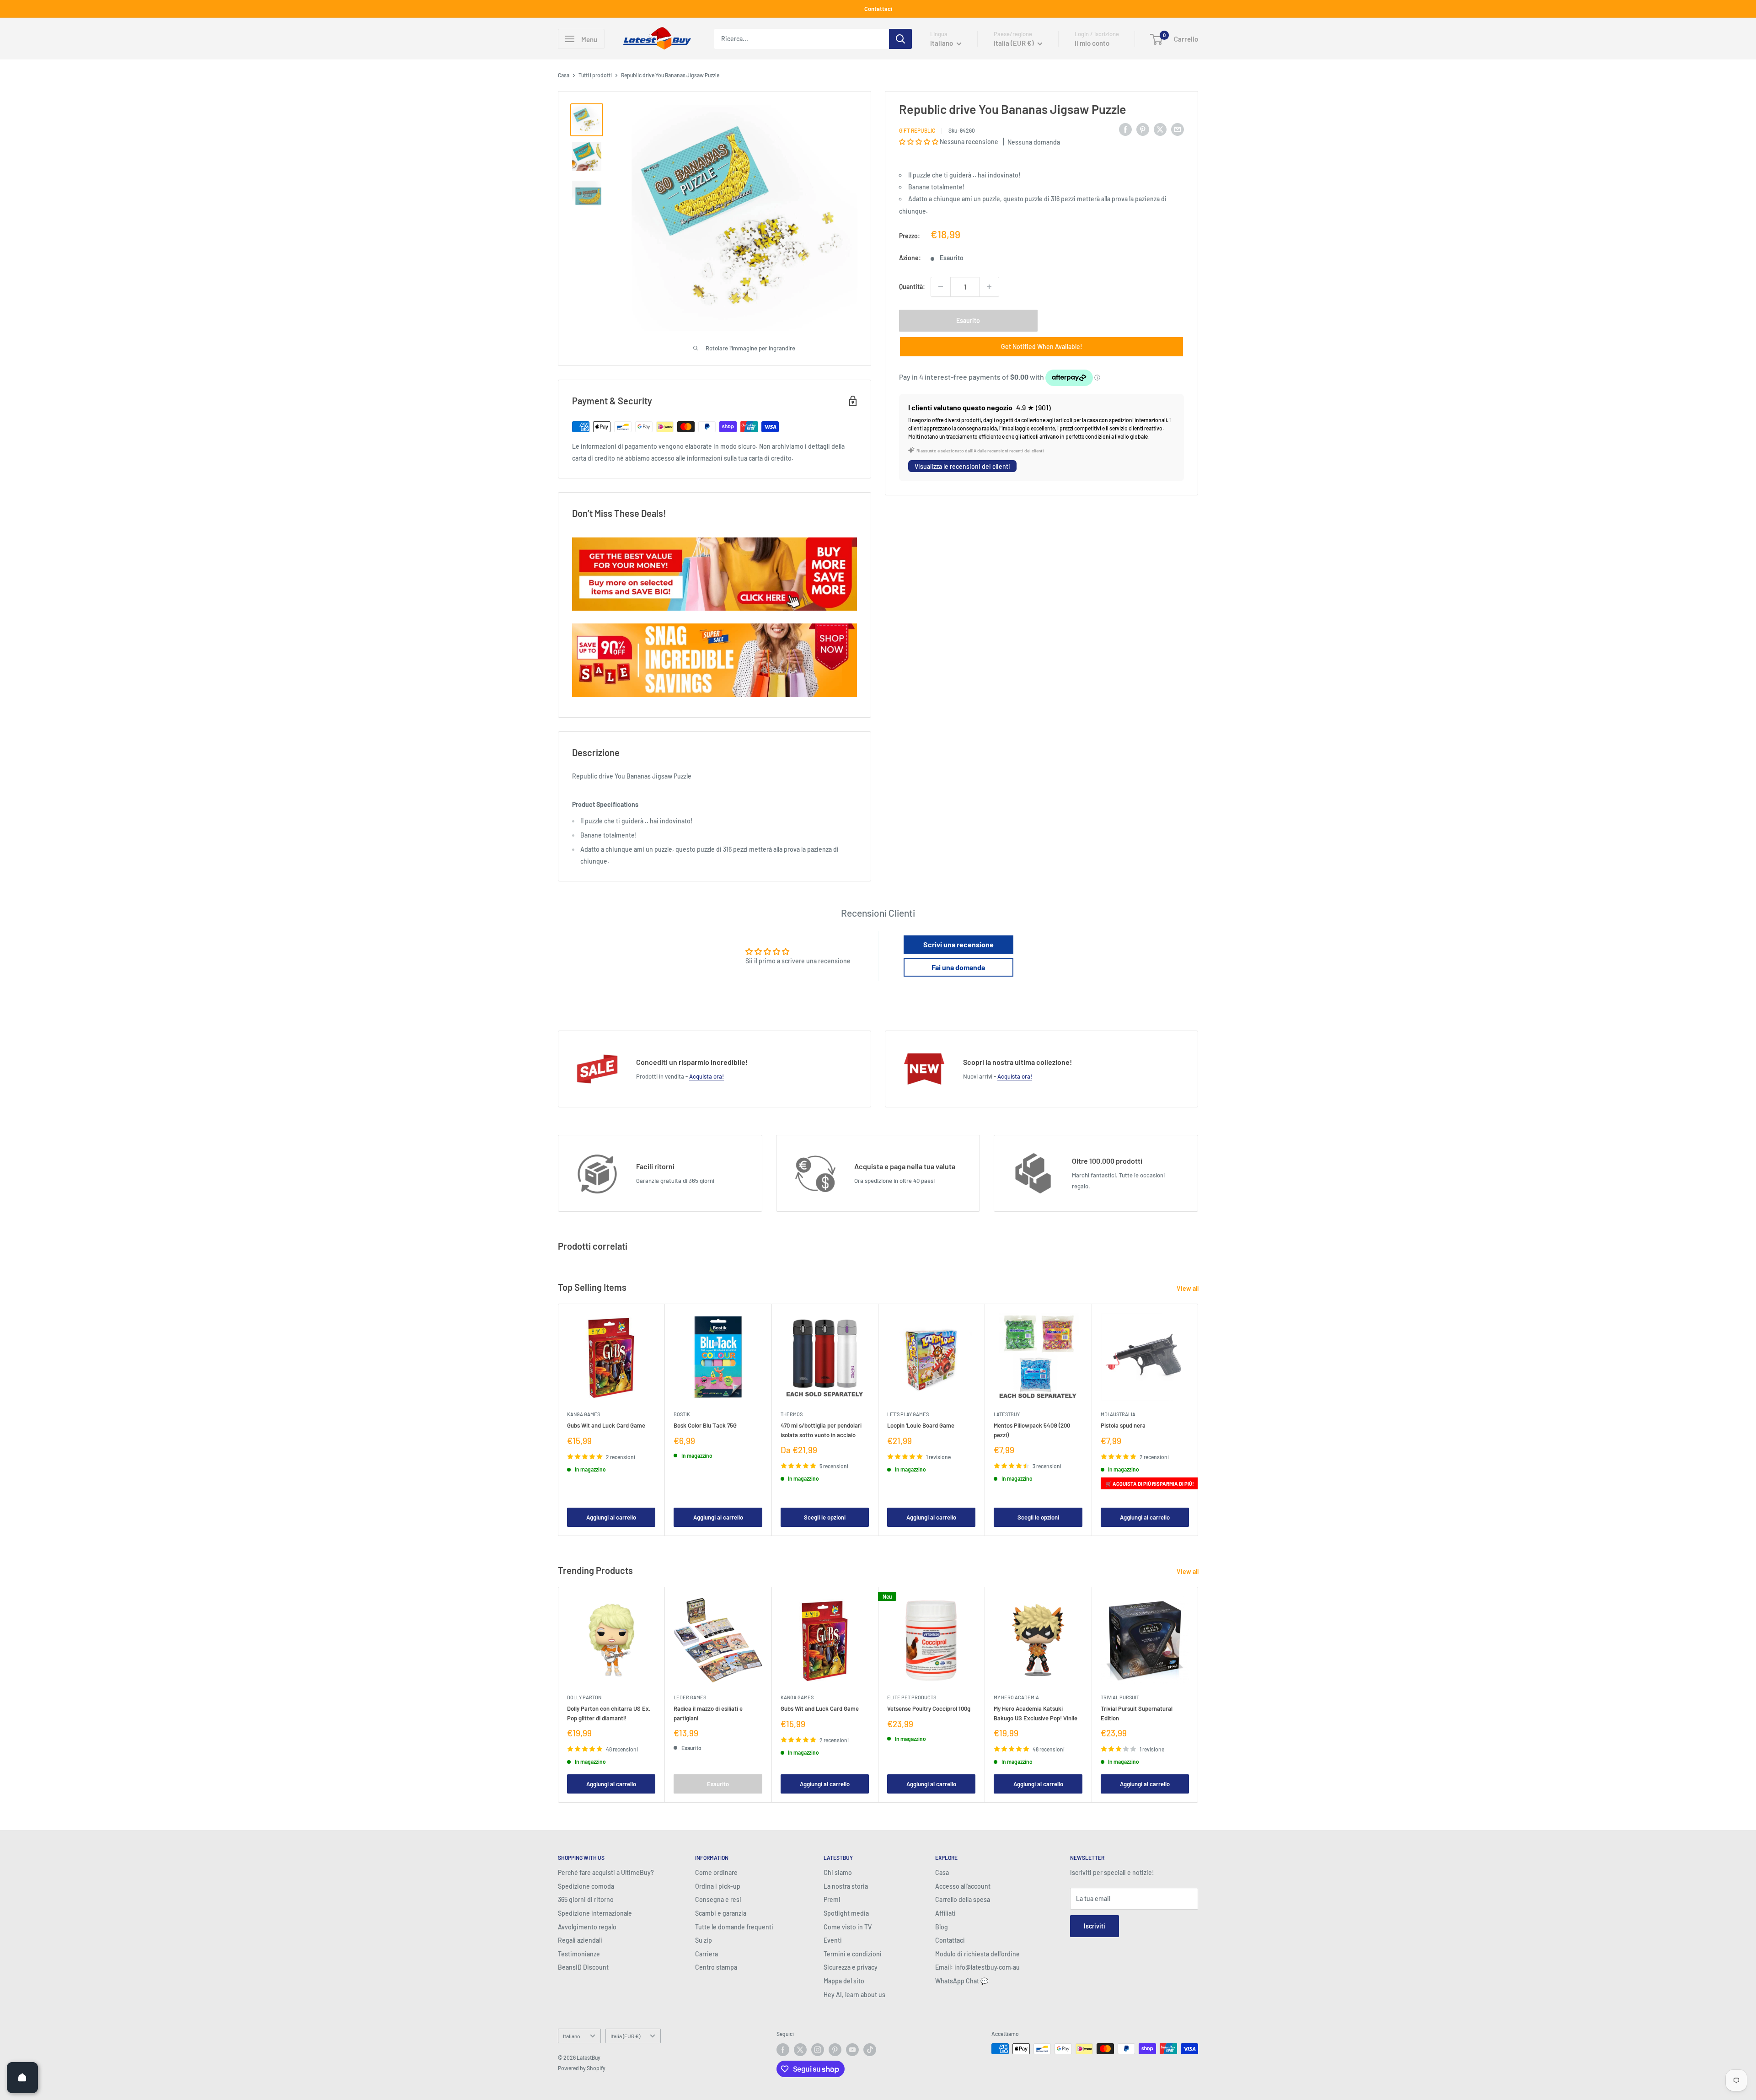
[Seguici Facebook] (783, 2050)
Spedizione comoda (586, 1886)
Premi (832, 1899)
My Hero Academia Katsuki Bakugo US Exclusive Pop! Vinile (1036, 1713)
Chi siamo (838, 1872)
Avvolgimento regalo (587, 1927)
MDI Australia (1118, 1414)
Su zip (704, 1940)
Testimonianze (579, 1954)
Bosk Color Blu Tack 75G (705, 1425)
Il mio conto (1092, 43)
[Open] (22, 2078)
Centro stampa (716, 1967)
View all (1188, 1288)
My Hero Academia (1016, 1697)
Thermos (792, 1414)
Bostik (682, 1414)
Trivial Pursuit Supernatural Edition (1137, 1713)
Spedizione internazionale (595, 1913)
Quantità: (912, 287)
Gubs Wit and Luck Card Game (606, 1425)
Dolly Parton (584, 1697)
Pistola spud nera (1123, 1425)
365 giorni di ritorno (586, 1899)
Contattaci (878, 9)
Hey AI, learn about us (854, 1995)
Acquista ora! (707, 1076)
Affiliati (945, 1913)
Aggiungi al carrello (611, 1517)
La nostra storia (846, 1886)
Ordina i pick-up (718, 1886)
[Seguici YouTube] (852, 2050)
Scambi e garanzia (721, 1913)
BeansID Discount (583, 1967)
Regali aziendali (580, 1940)
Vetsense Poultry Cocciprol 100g (929, 1708)
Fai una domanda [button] (958, 967)
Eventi (833, 1940)
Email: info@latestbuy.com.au (977, 1967)
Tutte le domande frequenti (734, 1927)
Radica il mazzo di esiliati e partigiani (708, 1713)
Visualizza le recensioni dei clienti (962, 466)
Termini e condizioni (853, 1954)
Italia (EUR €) (625, 2036)
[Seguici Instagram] (818, 2050)
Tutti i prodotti (595, 75)
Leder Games (690, 1697)
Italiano (572, 2036)
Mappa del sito (844, 1981)
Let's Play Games (908, 1414)
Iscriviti (1095, 1926)
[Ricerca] (900, 39)
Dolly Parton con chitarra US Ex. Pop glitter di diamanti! (609, 1713)
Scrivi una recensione (958, 944)
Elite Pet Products (912, 1697)
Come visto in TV (848, 1927)
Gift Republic (917, 130)
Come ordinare (716, 1872)
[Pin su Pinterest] (1143, 129)
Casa (564, 75)
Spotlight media (846, 1913)
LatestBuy (1007, 1414)
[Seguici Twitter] (800, 2050)
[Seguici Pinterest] (835, 2050)
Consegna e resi (718, 1899)
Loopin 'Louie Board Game (921, 1425)
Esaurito (968, 320)
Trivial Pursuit (1120, 1697)
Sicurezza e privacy (851, 1967)
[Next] (1198, 1420)
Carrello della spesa (963, 1899)
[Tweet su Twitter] (1160, 129)
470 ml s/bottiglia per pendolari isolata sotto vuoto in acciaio (821, 1430)
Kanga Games (584, 1414)
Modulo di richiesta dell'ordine (977, 1954)
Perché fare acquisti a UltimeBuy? (606, 1872)
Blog (942, 1927)
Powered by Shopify (582, 2068)
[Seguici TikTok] (870, 2050)
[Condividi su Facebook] (1125, 129)
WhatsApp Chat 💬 (962, 1981)
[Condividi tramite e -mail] (1178, 129)
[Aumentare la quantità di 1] (989, 287)
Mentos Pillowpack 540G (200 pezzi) (1032, 1430)
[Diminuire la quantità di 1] (941, 287)
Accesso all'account (963, 1886)
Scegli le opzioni (825, 1517)
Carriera (707, 1954)
